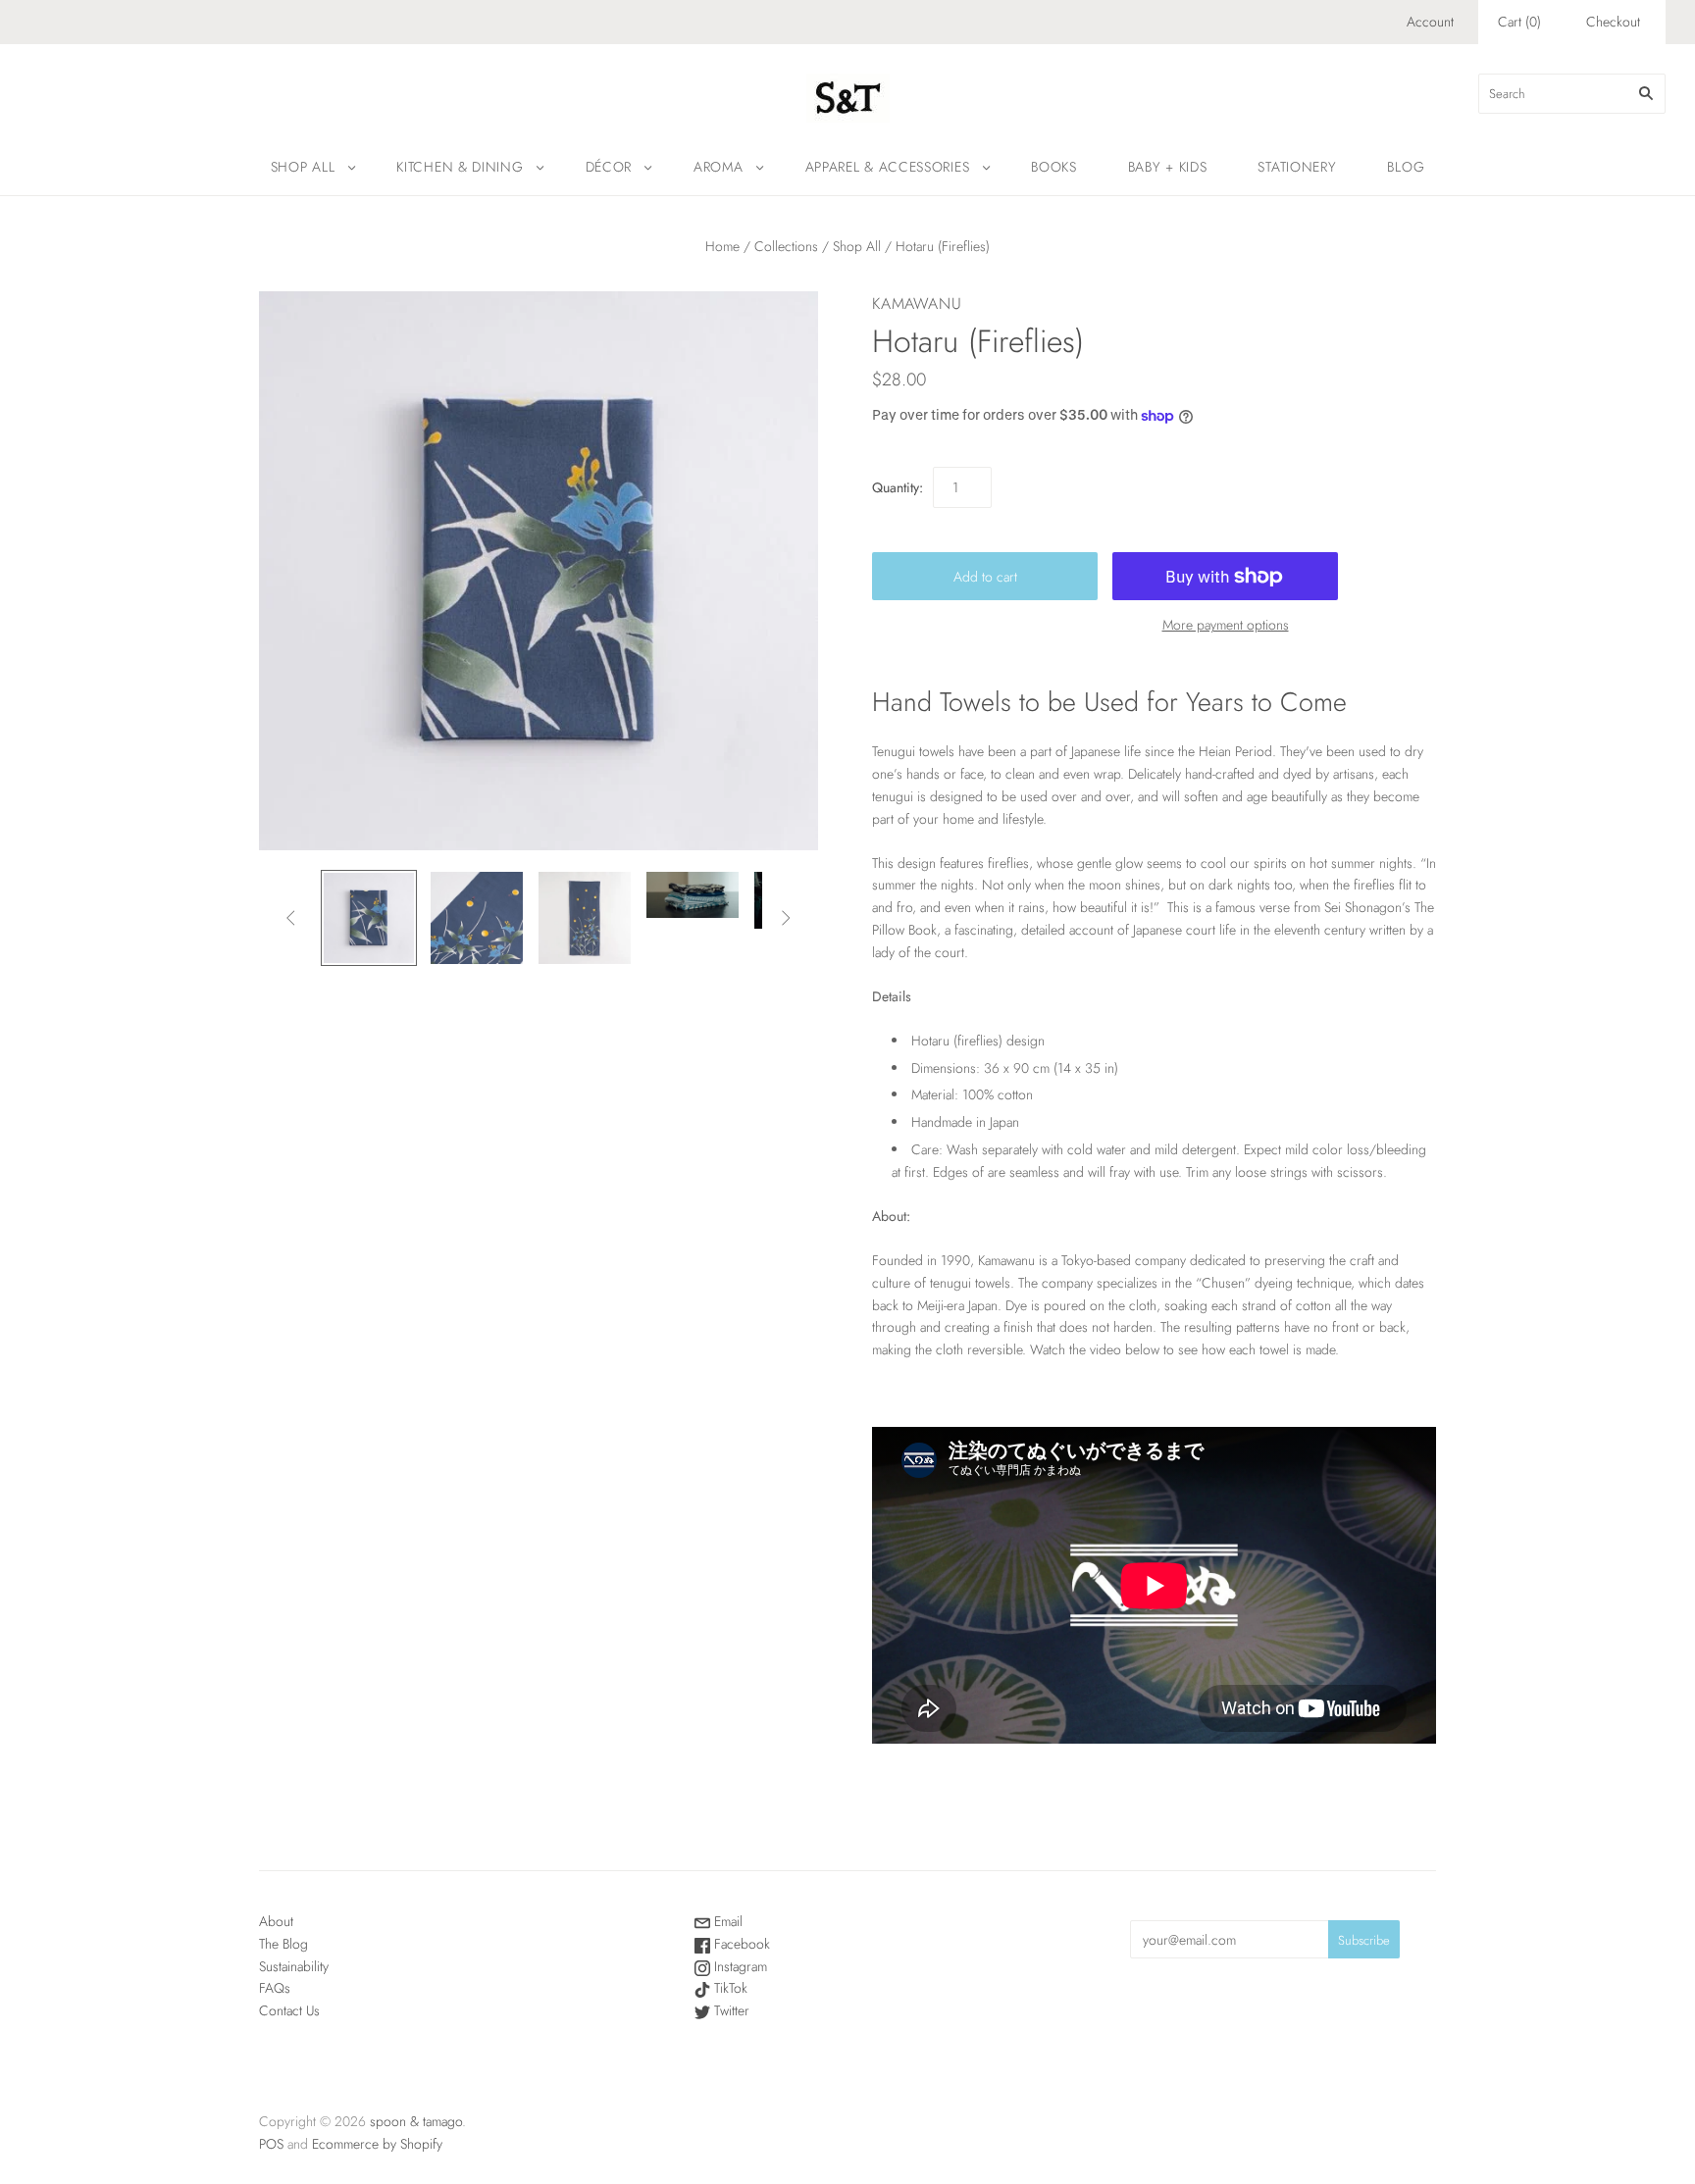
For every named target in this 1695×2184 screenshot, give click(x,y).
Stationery (1297, 167)
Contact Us (289, 2010)
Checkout (1613, 22)
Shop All (303, 167)
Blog (1406, 167)
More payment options (1226, 625)
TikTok (729, 1988)
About (276, 1921)
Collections (786, 246)
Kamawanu (917, 304)
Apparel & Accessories (888, 167)
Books (1054, 167)
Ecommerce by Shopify (377, 2144)
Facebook (740, 1944)
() (1519, 22)
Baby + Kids (1168, 167)
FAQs (275, 1988)
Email (726, 1921)
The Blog (283, 1944)
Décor (609, 167)
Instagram (739, 1966)
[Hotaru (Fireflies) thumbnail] (369, 918)
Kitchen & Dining (460, 167)
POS (271, 2144)
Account (1430, 22)
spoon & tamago (416, 2121)
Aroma (719, 167)
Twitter (730, 2010)
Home (722, 246)
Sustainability (294, 1966)
